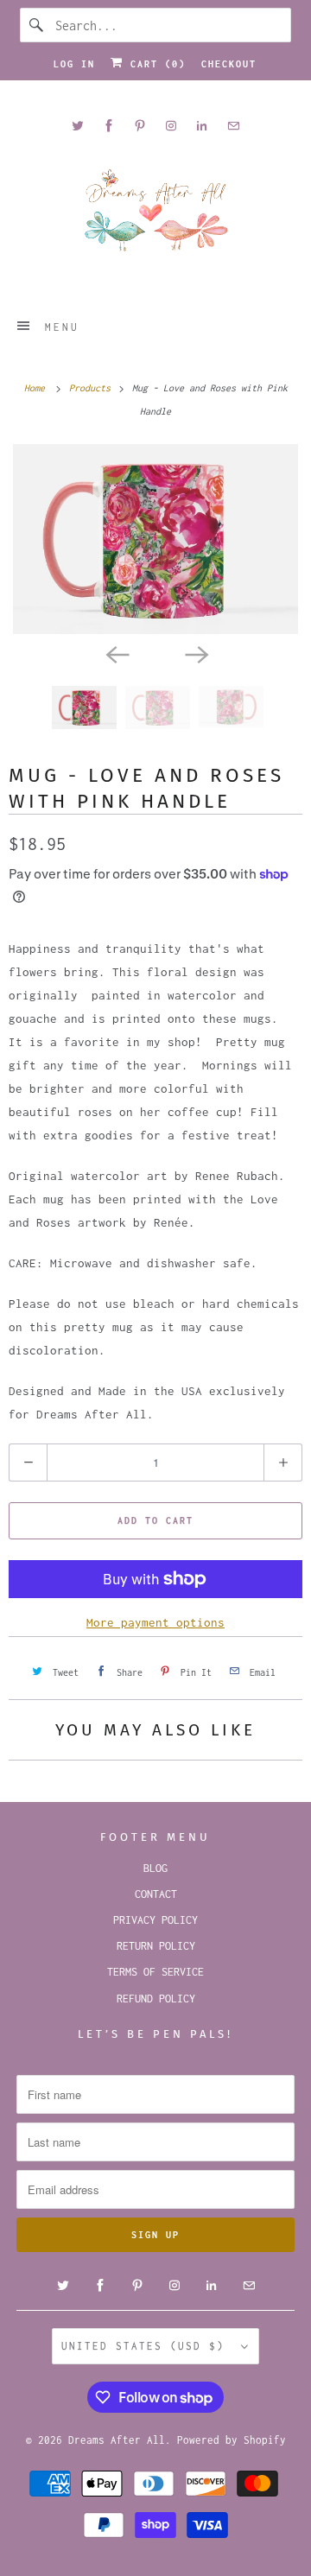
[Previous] (116, 653)
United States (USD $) (147, 2346)
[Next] (195, 653)
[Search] (37, 25)
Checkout (229, 64)
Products (92, 388)
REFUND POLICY (156, 1999)
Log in (74, 64)
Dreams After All (117, 2440)
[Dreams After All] (155, 216)
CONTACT (156, 1894)
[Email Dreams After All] (233, 126)
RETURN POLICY (156, 1946)
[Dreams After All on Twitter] (78, 126)
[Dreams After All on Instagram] (171, 126)
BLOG (155, 1868)
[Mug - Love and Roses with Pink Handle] (155, 539)
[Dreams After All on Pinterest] (140, 126)
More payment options (155, 1622)
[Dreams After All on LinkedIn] (202, 126)
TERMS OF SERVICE (155, 1972)
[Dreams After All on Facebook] (109, 126)
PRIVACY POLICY (155, 1920)
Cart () (155, 64)
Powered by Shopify (232, 2440)
